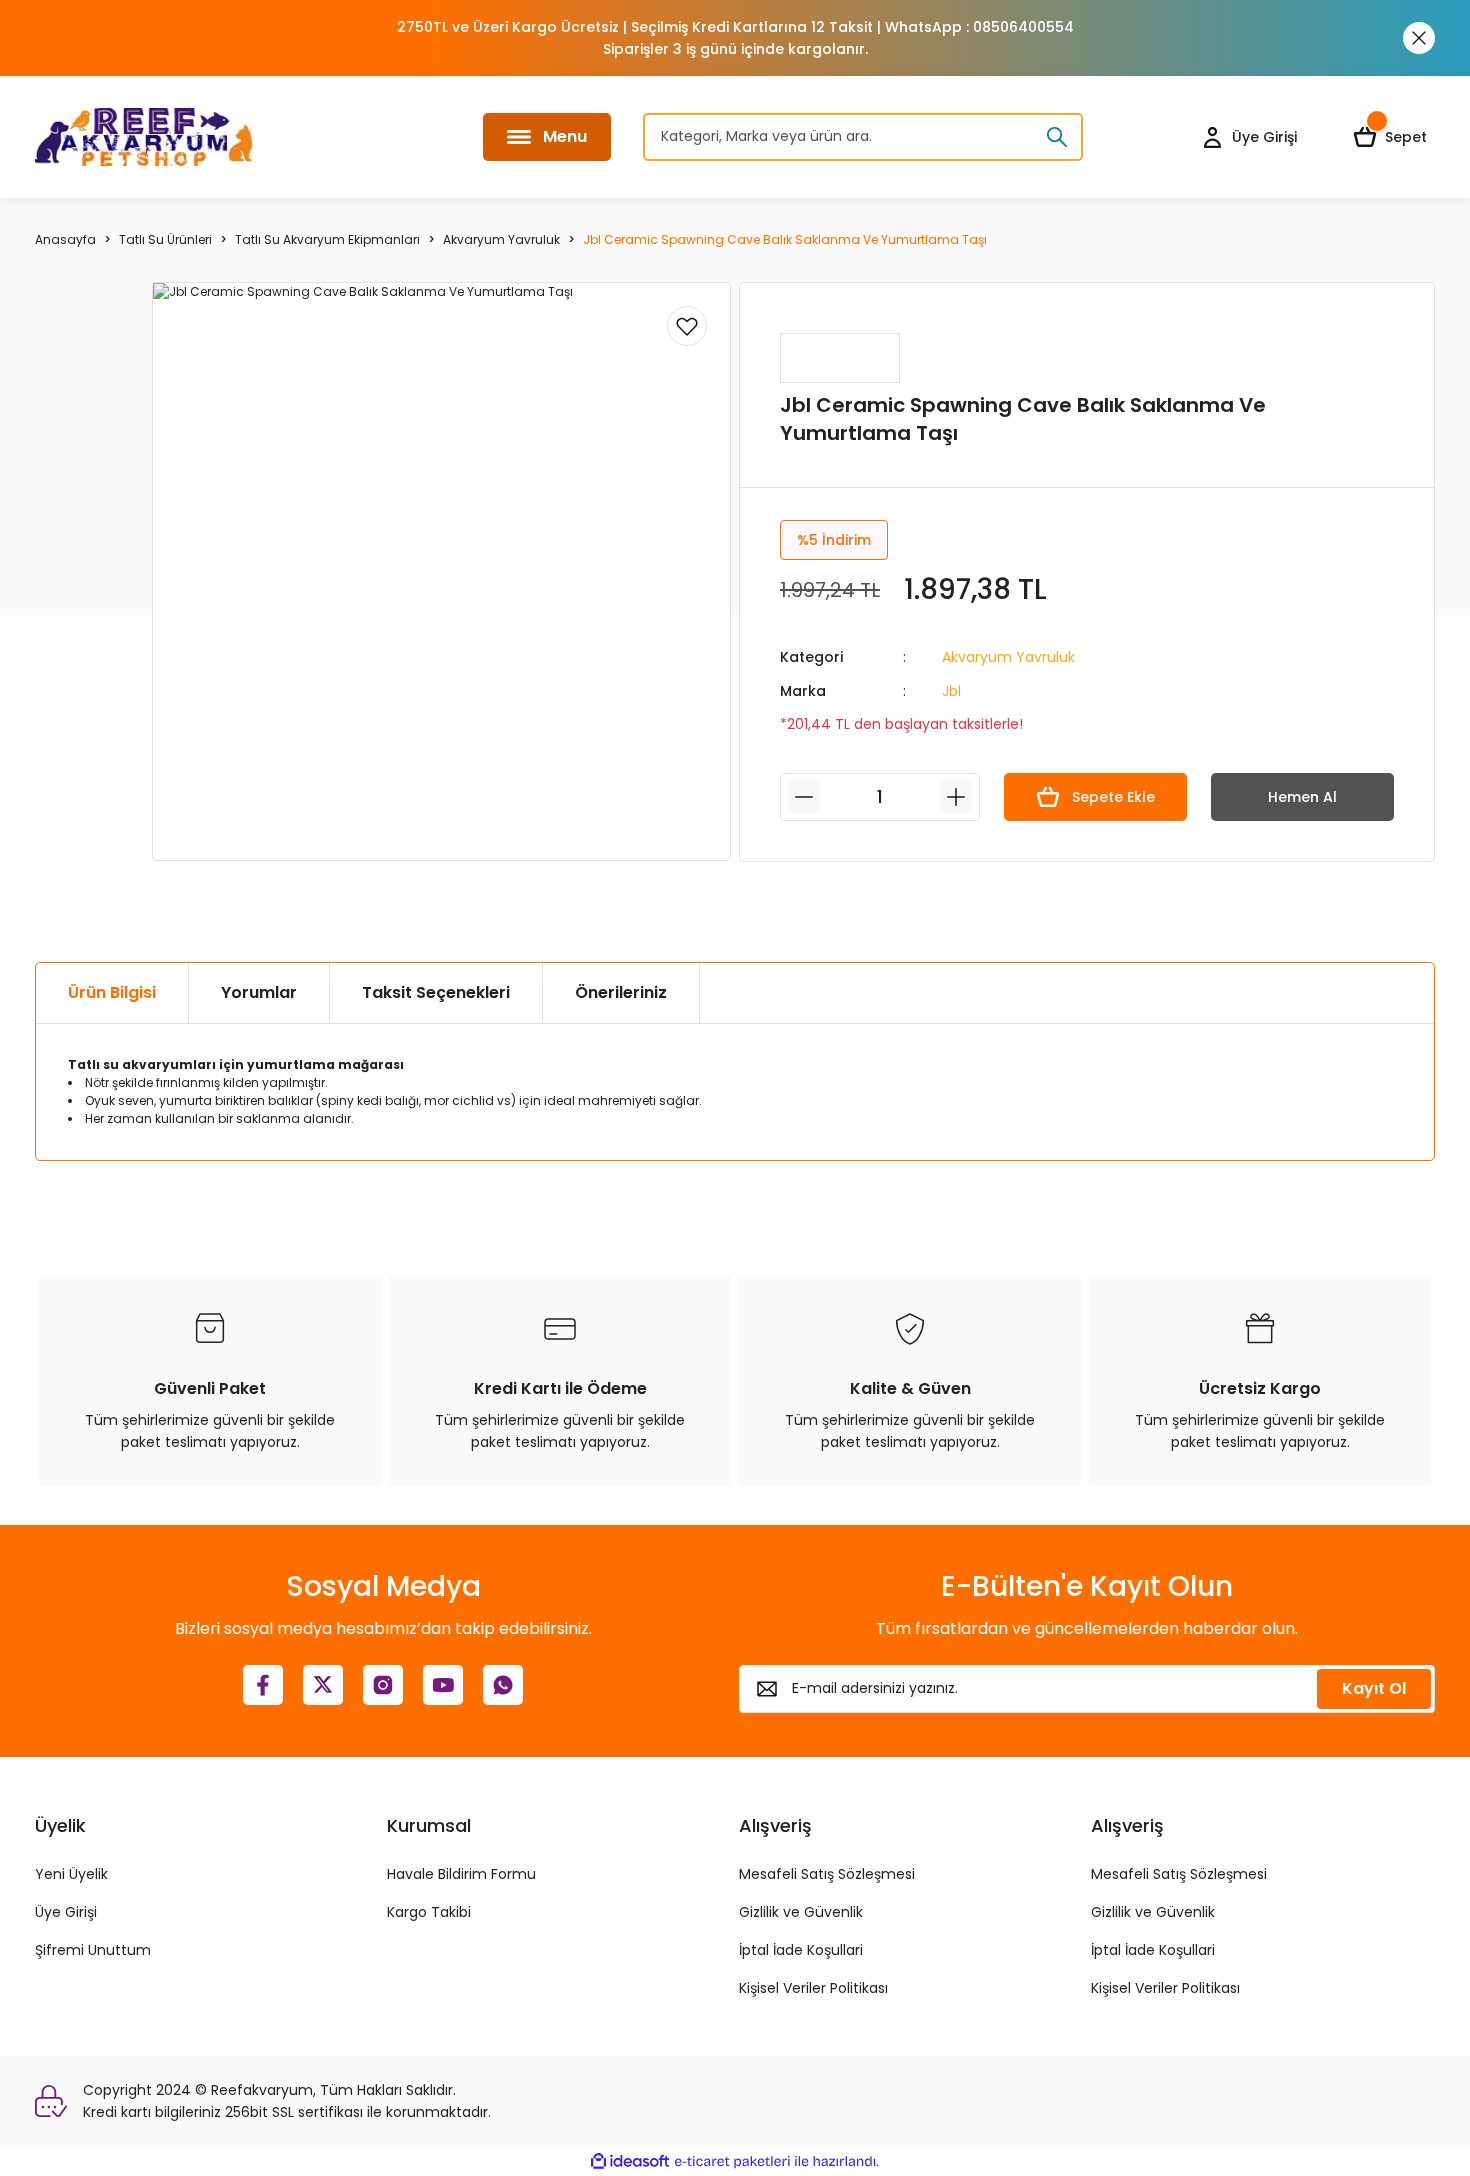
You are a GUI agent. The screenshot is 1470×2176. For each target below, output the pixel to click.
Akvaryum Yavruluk (1008, 657)
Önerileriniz (621, 992)
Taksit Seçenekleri (436, 992)
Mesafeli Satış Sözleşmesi (827, 1874)
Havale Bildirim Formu (461, 1874)
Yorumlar (259, 992)
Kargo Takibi (429, 1912)
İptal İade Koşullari (801, 1950)
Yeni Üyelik (71, 1874)
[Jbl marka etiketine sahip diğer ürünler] (840, 358)
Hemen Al (1302, 797)
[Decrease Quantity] (804, 797)
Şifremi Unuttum (93, 1950)
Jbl (951, 691)
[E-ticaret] (732, 2162)
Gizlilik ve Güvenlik (801, 1912)
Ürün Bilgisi (112, 992)
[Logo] (144, 137)
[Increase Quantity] (956, 797)
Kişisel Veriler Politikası (813, 1988)
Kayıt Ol (1374, 1688)
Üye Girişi (66, 1912)
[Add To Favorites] (687, 326)
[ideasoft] (630, 2161)
